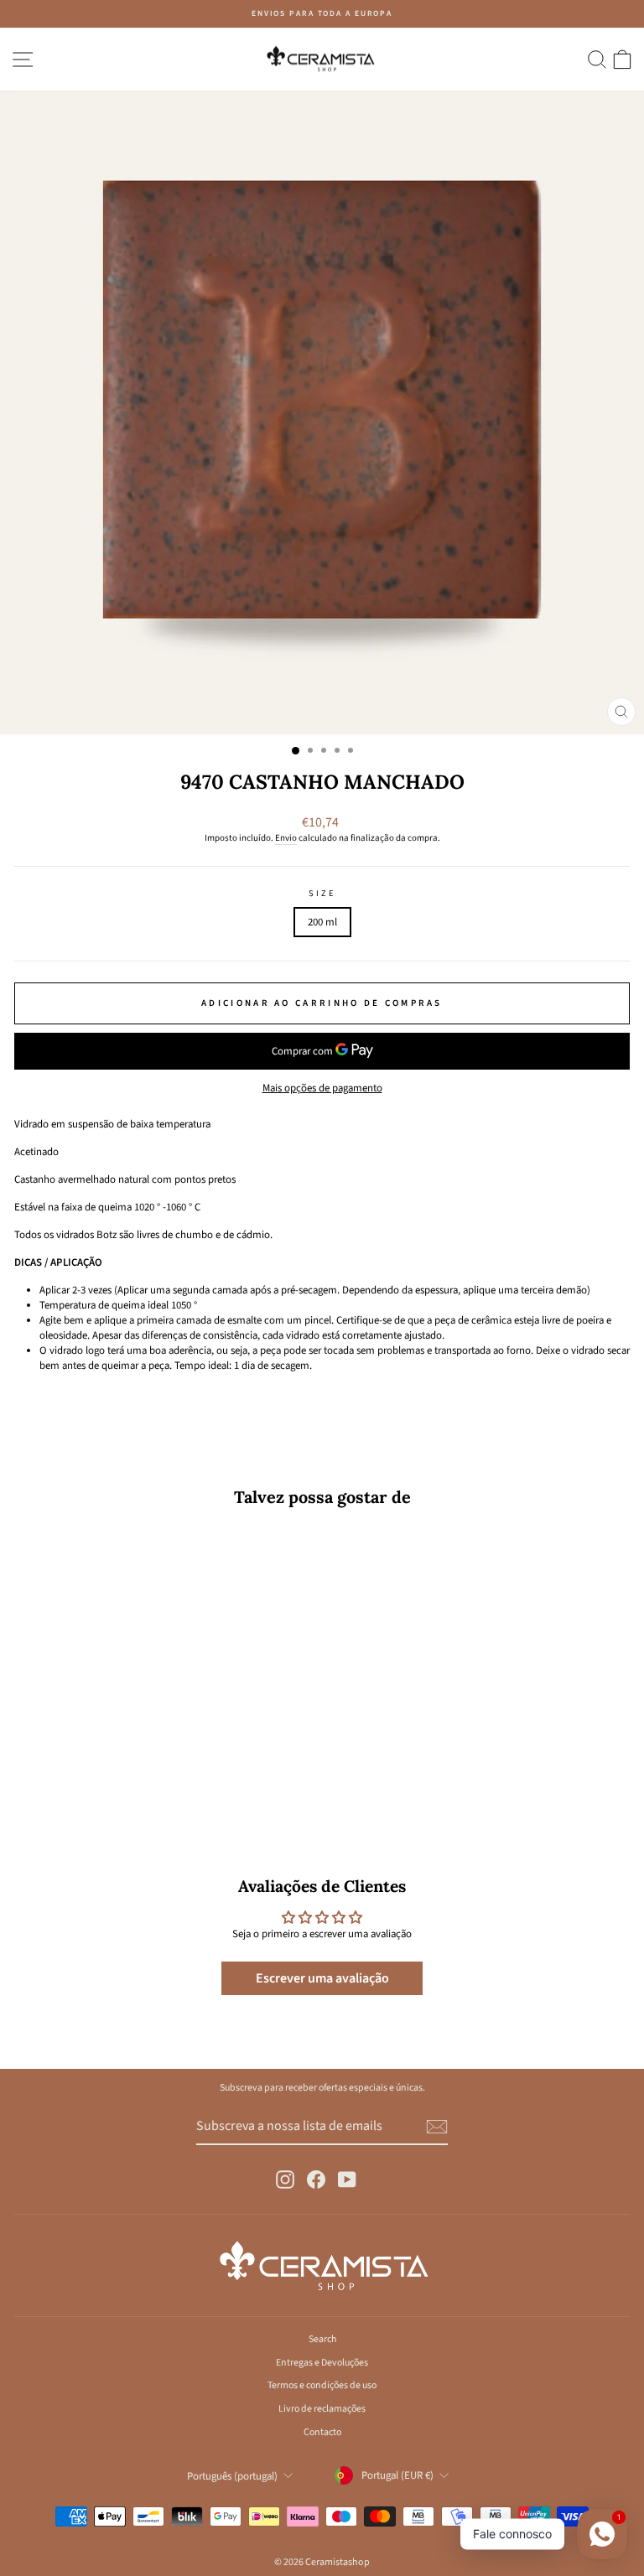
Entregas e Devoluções (322, 2363)
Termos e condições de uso (322, 2385)
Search (322, 2339)
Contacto (322, 2432)
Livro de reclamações (322, 2409)
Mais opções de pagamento (322, 1088)
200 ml (322, 922)
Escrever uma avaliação (322, 1978)
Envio (286, 838)
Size (322, 894)
